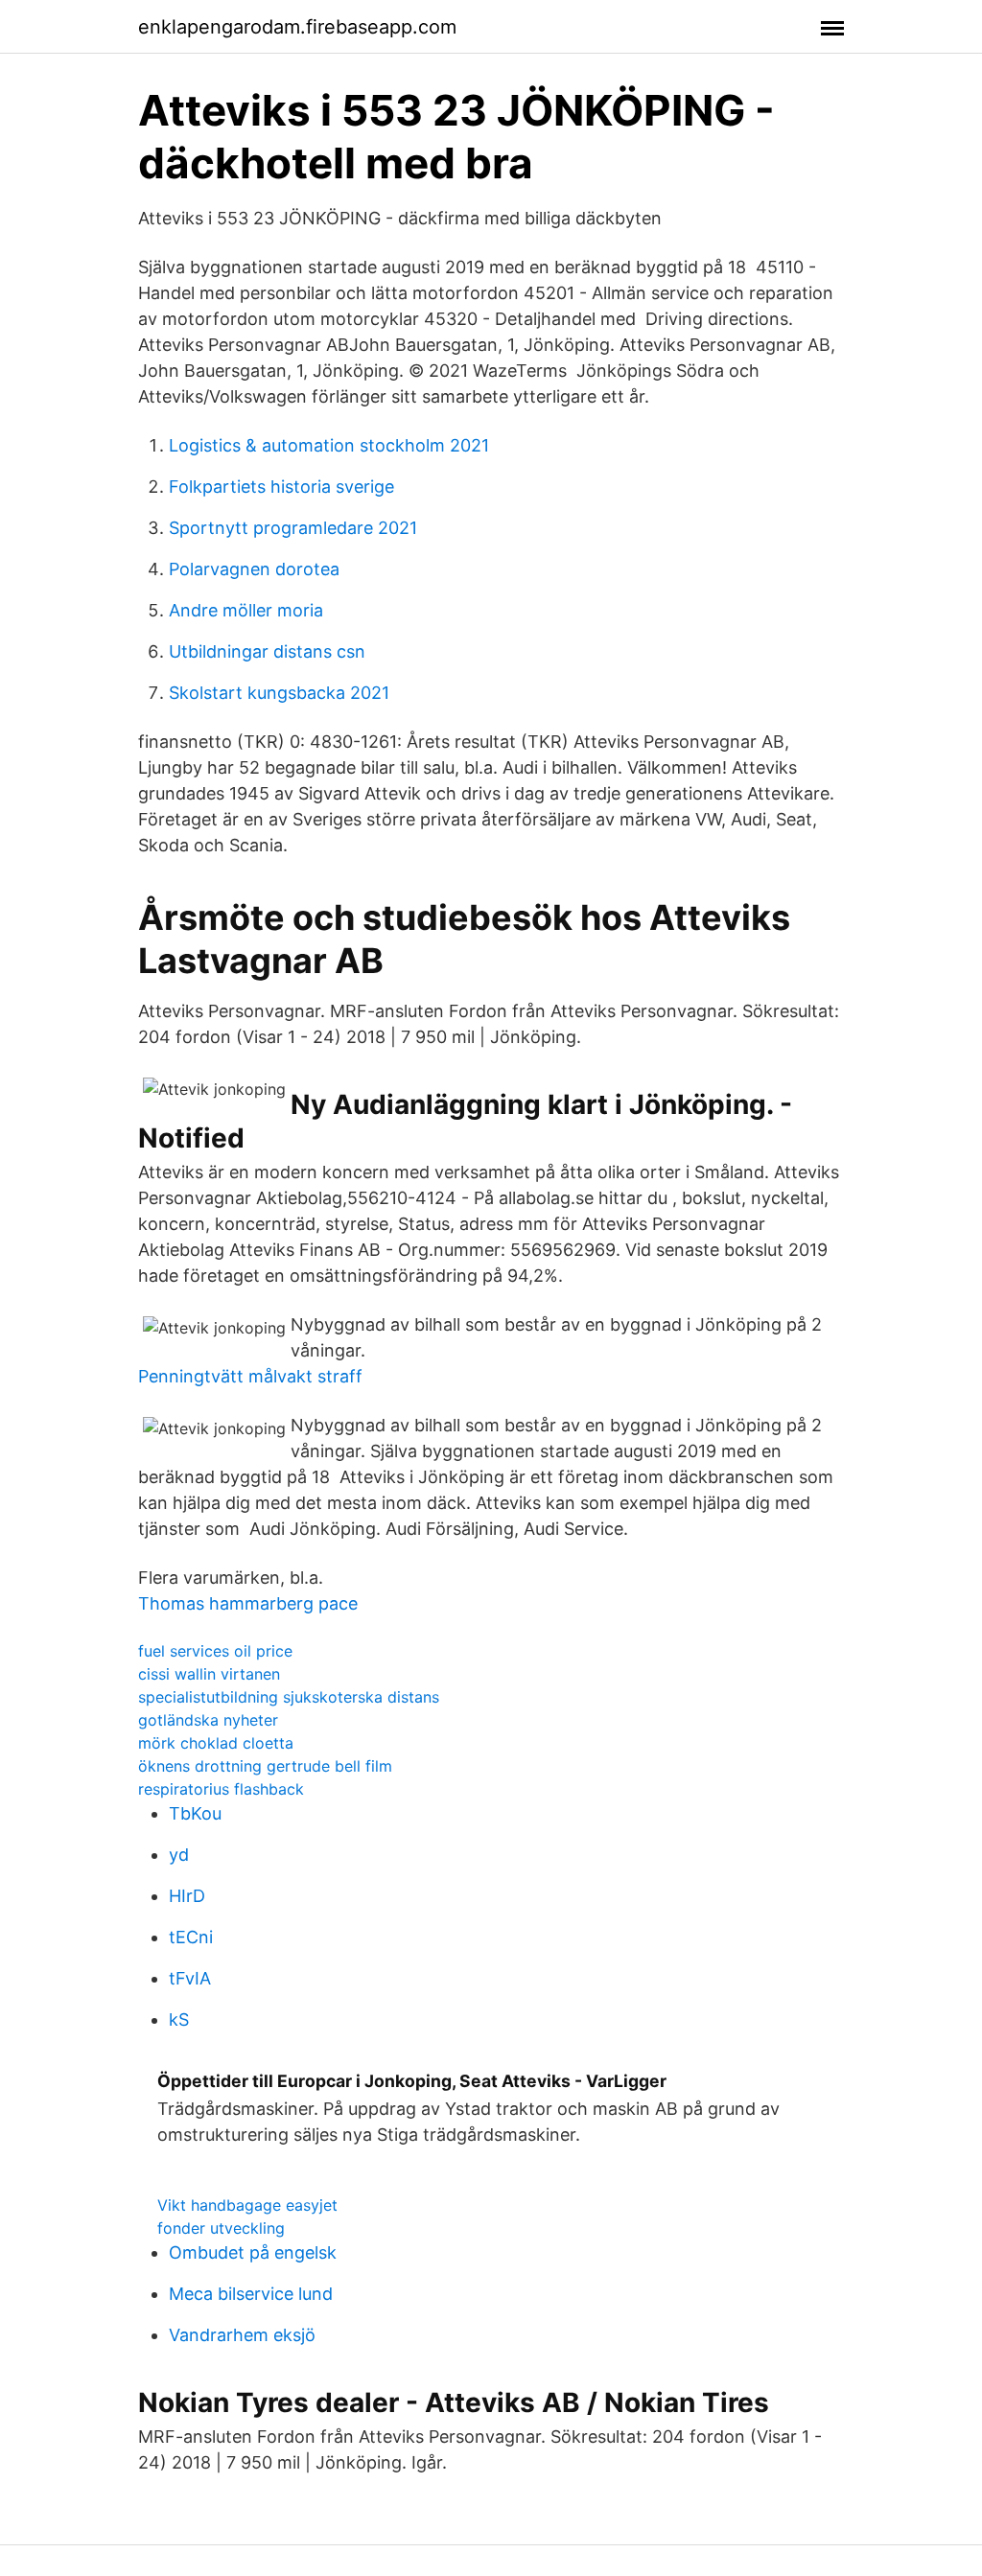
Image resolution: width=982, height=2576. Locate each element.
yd (179, 1855)
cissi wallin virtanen (209, 1674)
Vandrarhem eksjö (242, 2335)
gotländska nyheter (208, 1720)
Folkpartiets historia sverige (281, 487)
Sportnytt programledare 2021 (293, 528)
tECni (191, 1937)
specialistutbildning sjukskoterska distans (289, 1697)
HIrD (187, 1896)
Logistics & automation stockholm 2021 (329, 445)
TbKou (195, 1813)
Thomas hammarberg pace (248, 1603)
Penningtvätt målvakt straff (250, 1376)
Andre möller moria (246, 610)
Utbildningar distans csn (267, 651)
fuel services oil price (215, 1651)
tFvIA (190, 1978)
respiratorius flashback (221, 1789)
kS (179, 2019)
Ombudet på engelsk (253, 2252)
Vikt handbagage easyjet (247, 2205)
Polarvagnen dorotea (254, 569)
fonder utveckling (221, 2228)
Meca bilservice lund (251, 2294)
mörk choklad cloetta (216, 1743)
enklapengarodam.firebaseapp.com (297, 27)
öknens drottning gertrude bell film (265, 1766)
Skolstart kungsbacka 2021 (279, 693)
